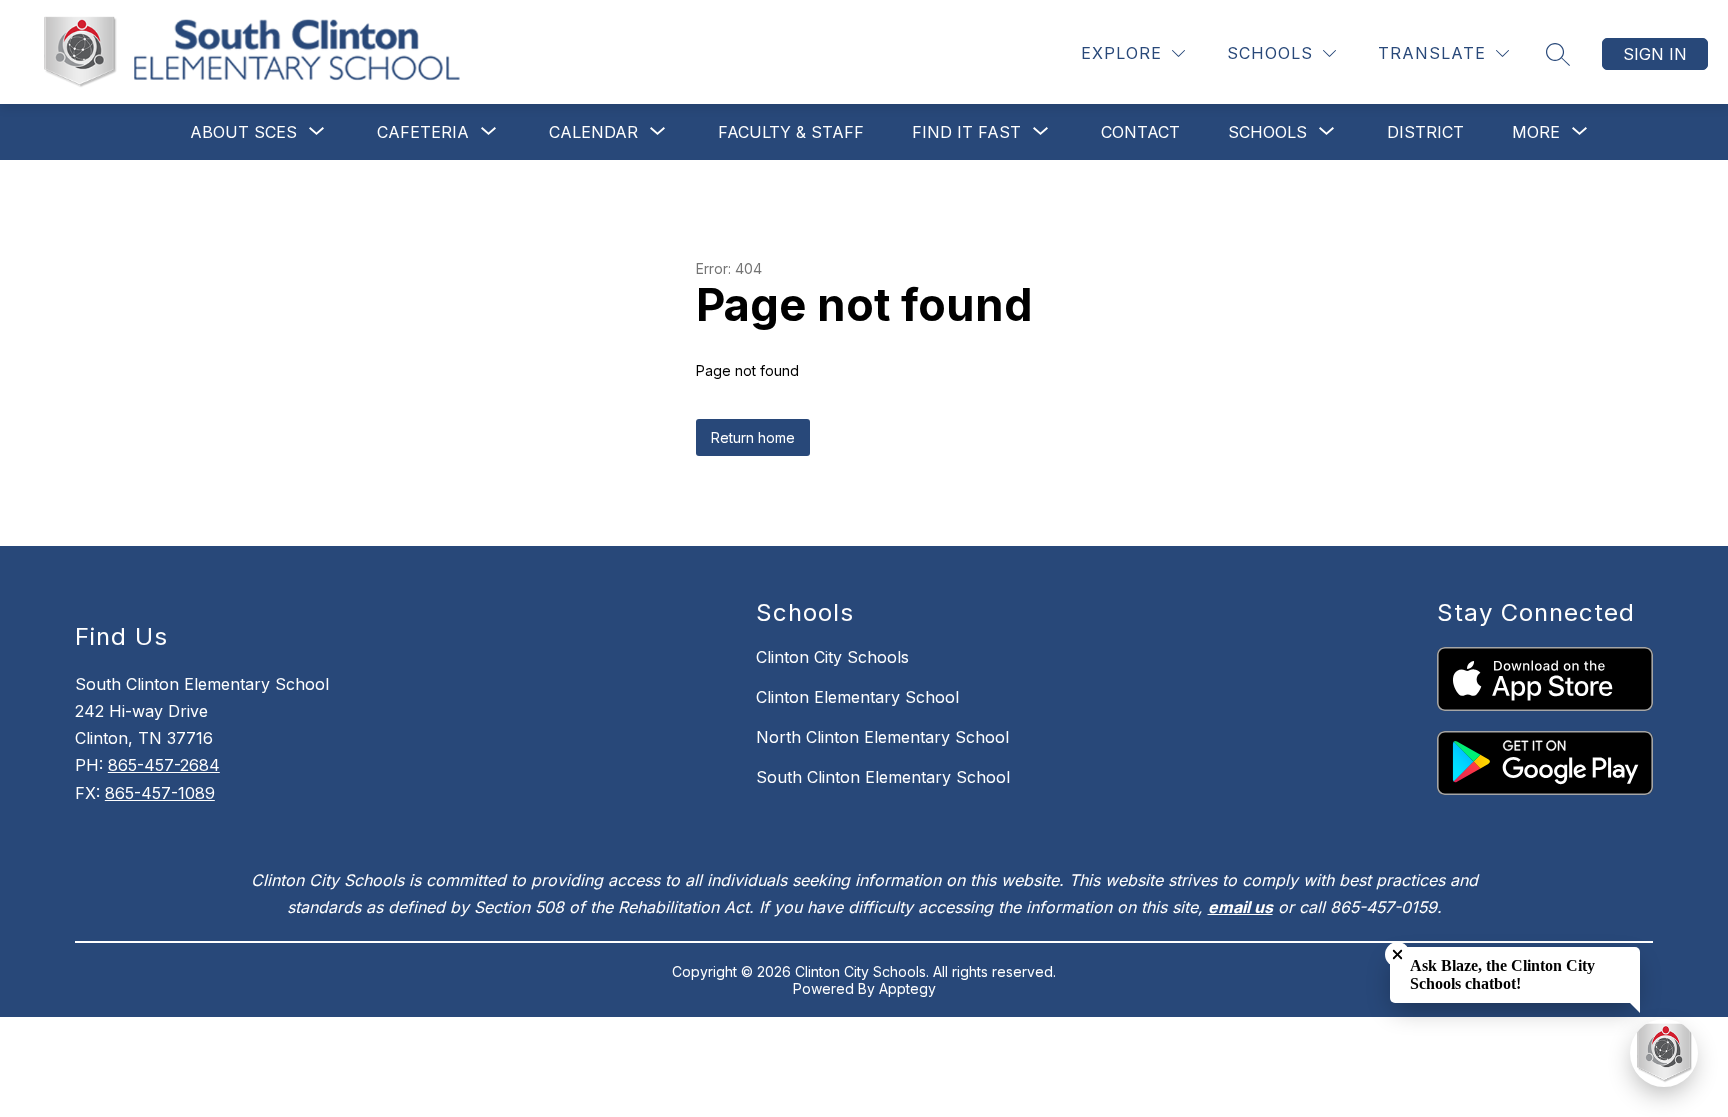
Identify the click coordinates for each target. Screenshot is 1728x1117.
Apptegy (907, 988)
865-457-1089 (160, 793)
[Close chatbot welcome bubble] (1397, 954)
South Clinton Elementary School (883, 777)
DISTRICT (1425, 132)
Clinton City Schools (832, 657)
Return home (753, 437)
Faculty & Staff (791, 132)
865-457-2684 (164, 765)
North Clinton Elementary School (882, 737)
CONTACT (1140, 132)
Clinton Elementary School (857, 697)
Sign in (1655, 54)
